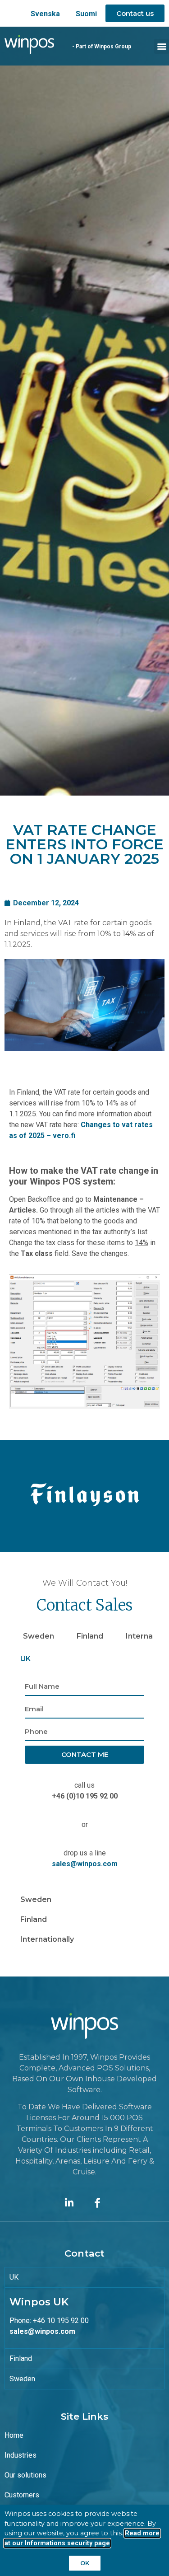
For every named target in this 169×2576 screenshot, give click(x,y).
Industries (21, 2455)
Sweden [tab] (39, 1636)
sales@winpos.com (85, 1864)
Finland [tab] (90, 1636)
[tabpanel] (84, 1779)
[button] (162, 46)
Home (14, 2435)
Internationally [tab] (47, 1939)
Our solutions (25, 2475)
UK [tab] (25, 1659)
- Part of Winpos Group (102, 47)
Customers (22, 2495)
